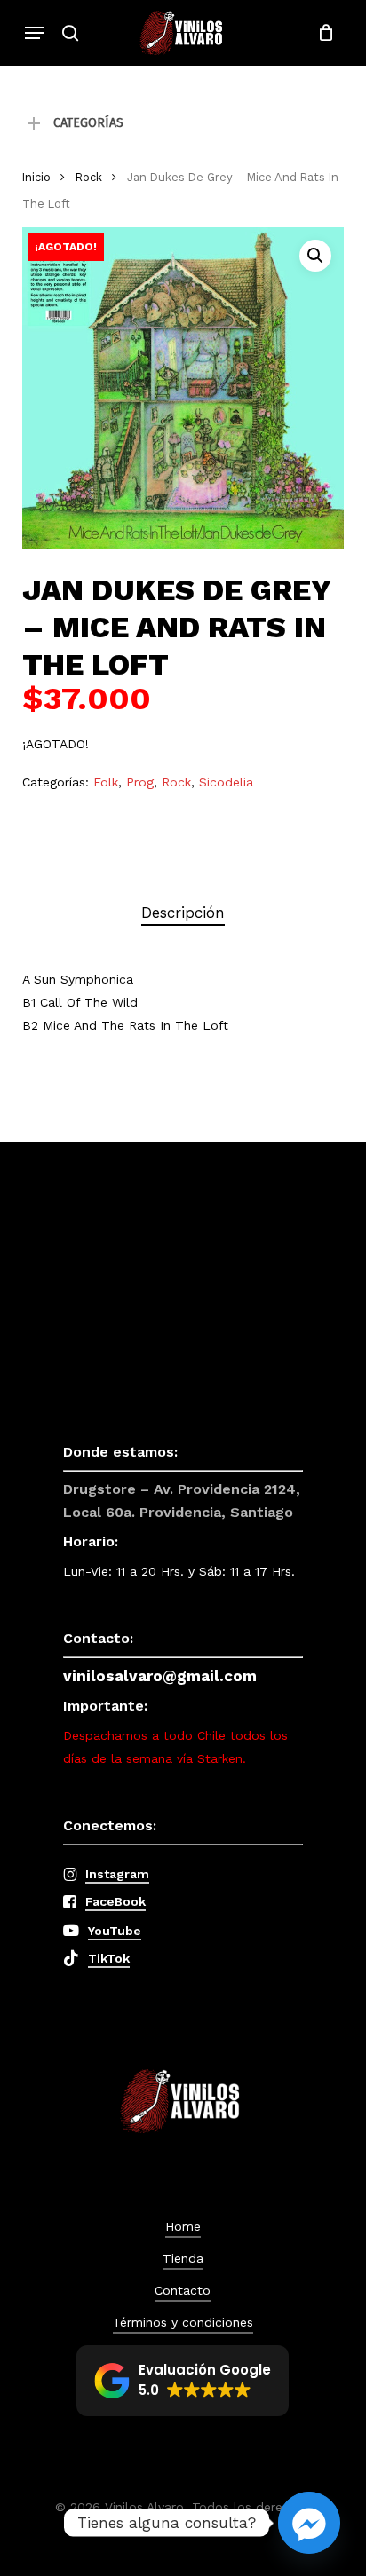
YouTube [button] (115, 1931)
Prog (140, 782)
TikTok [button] (109, 1958)
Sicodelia (226, 782)
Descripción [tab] (183, 913)
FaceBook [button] (115, 1901)
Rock (89, 177)
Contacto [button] (183, 2290)
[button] (35, 33)
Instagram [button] (117, 1874)
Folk (106, 782)
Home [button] (183, 2226)
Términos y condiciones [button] (183, 2322)
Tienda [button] (183, 2258)
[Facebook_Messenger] (309, 2523)
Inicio (36, 177)
